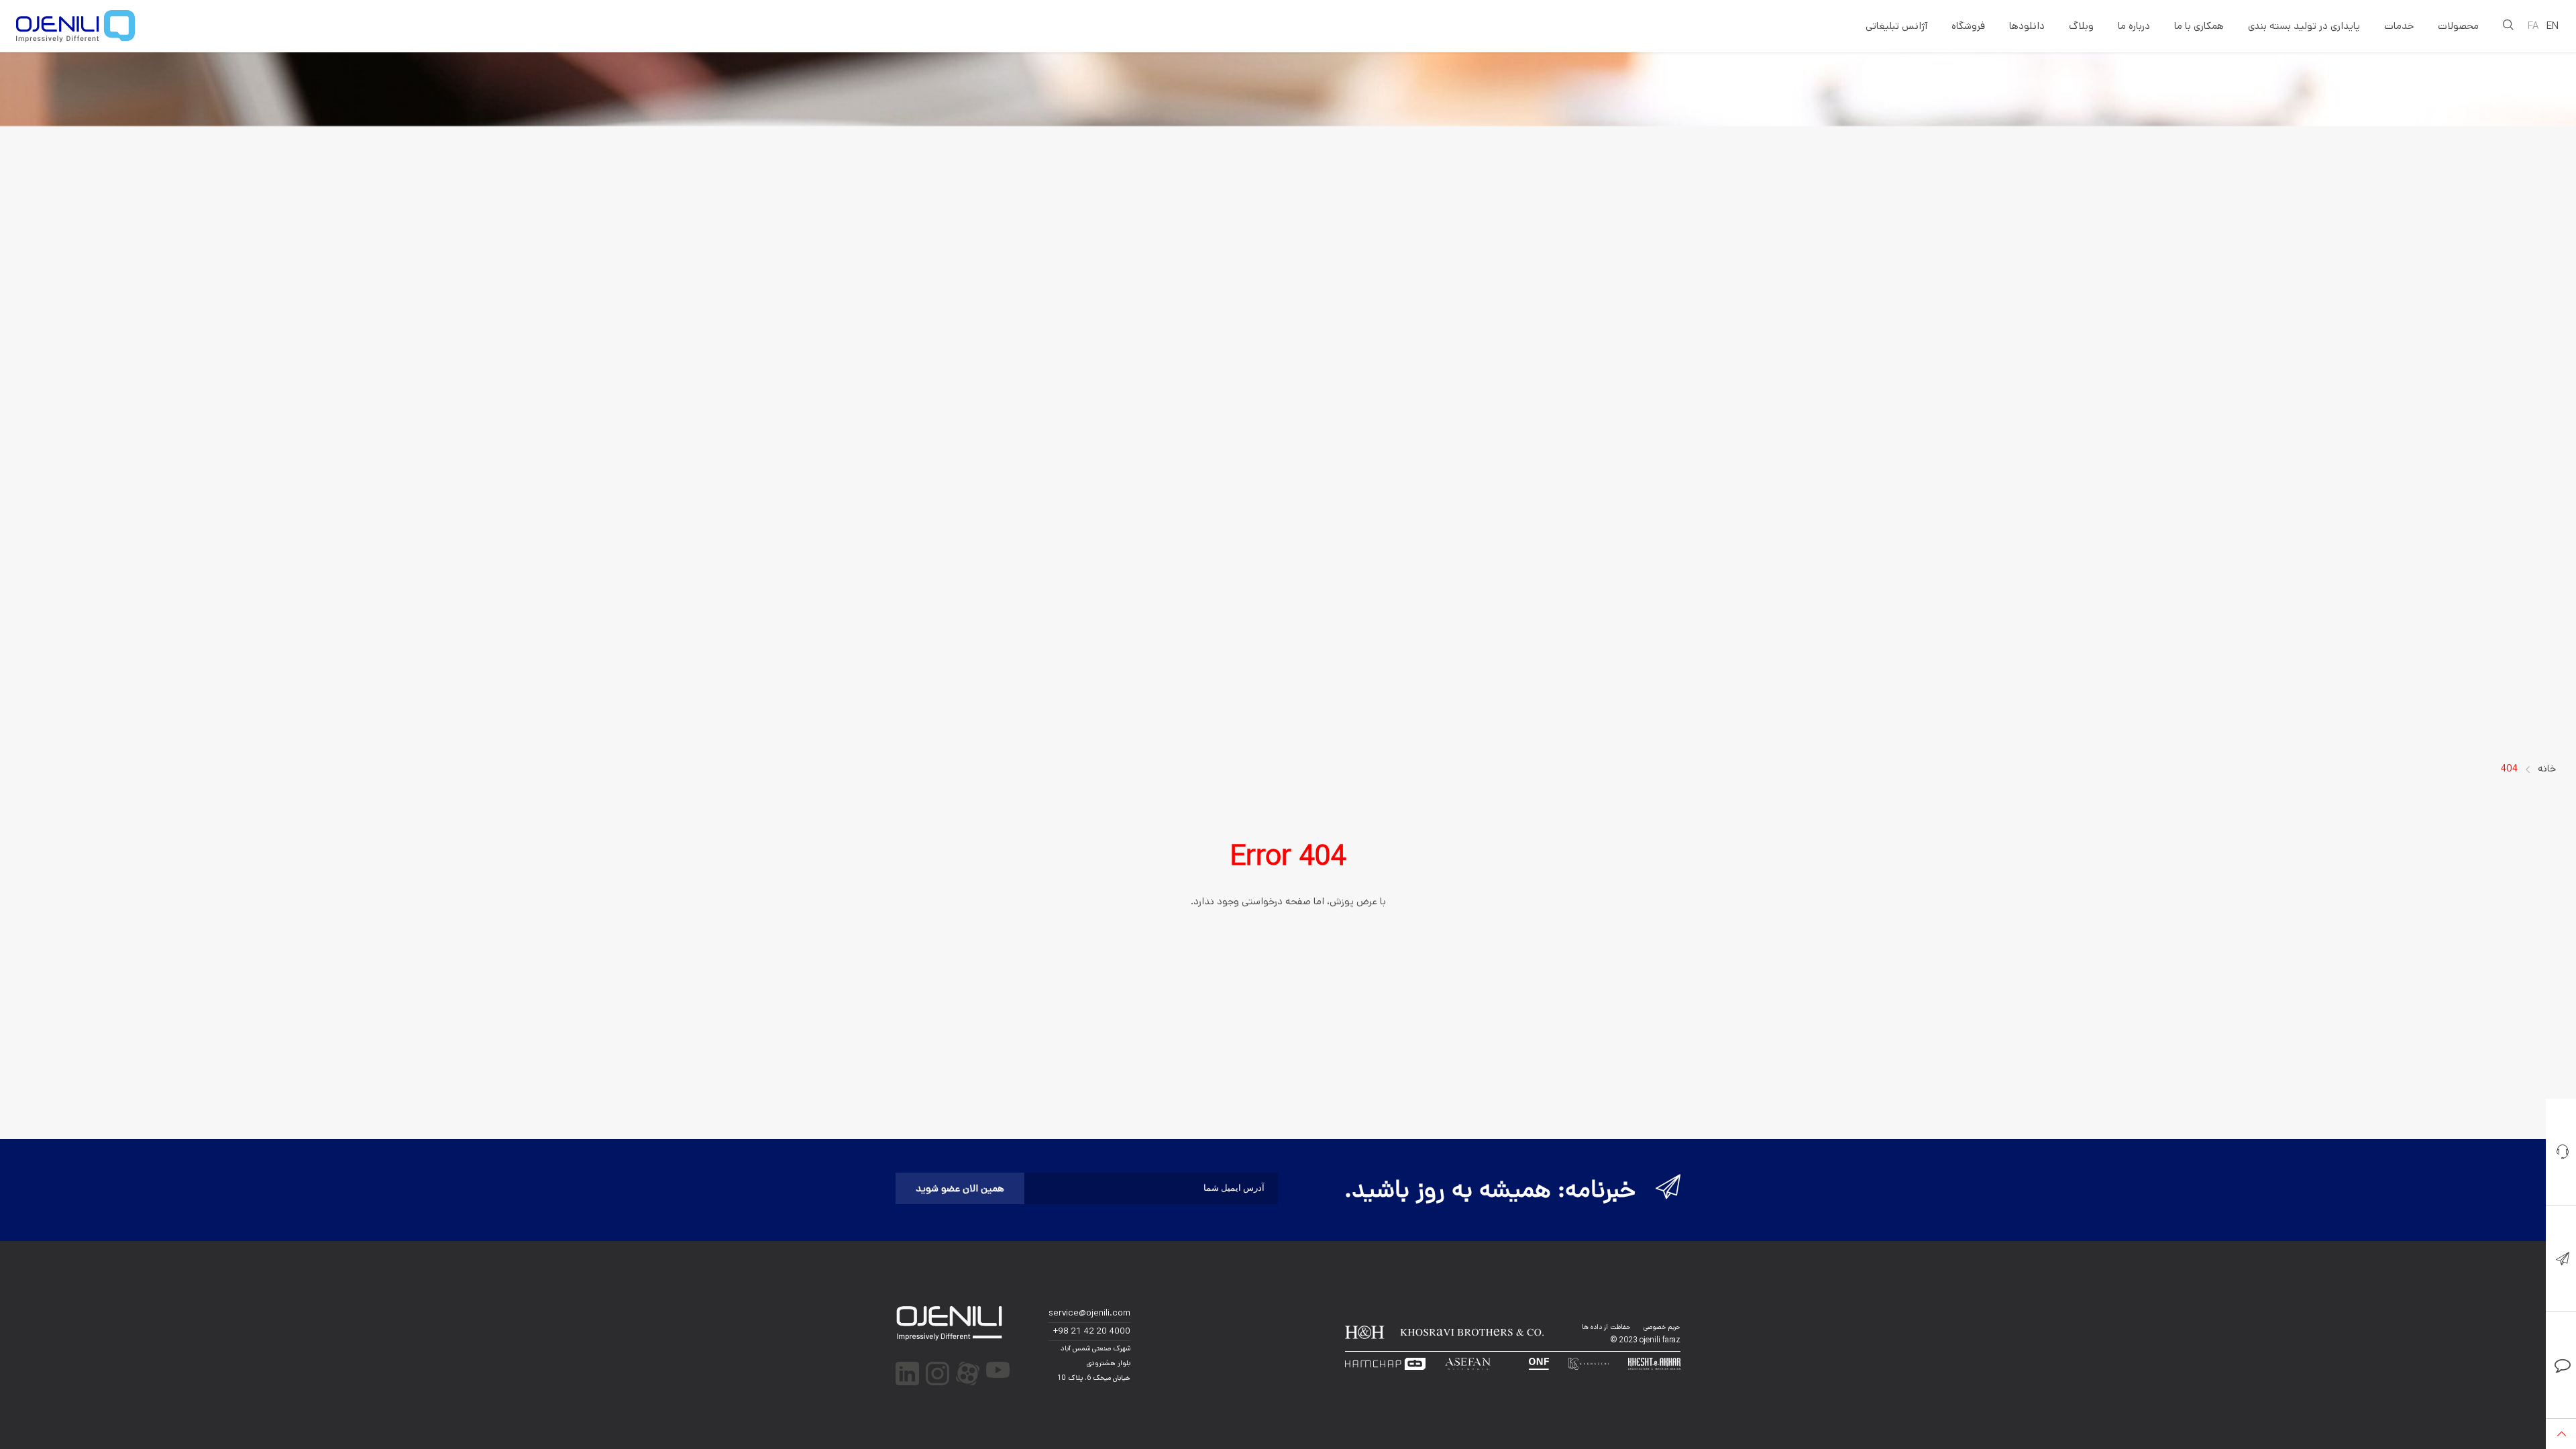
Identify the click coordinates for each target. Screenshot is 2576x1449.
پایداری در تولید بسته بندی (2304, 26)
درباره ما (2134, 26)
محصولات (2458, 26)
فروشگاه (1968, 26)
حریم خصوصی (1662, 1327)
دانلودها (2027, 26)
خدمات (2399, 26)
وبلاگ (2081, 26)
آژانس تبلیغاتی (1896, 26)
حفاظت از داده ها (1606, 1327)
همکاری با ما (2199, 26)
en (2553, 26)
